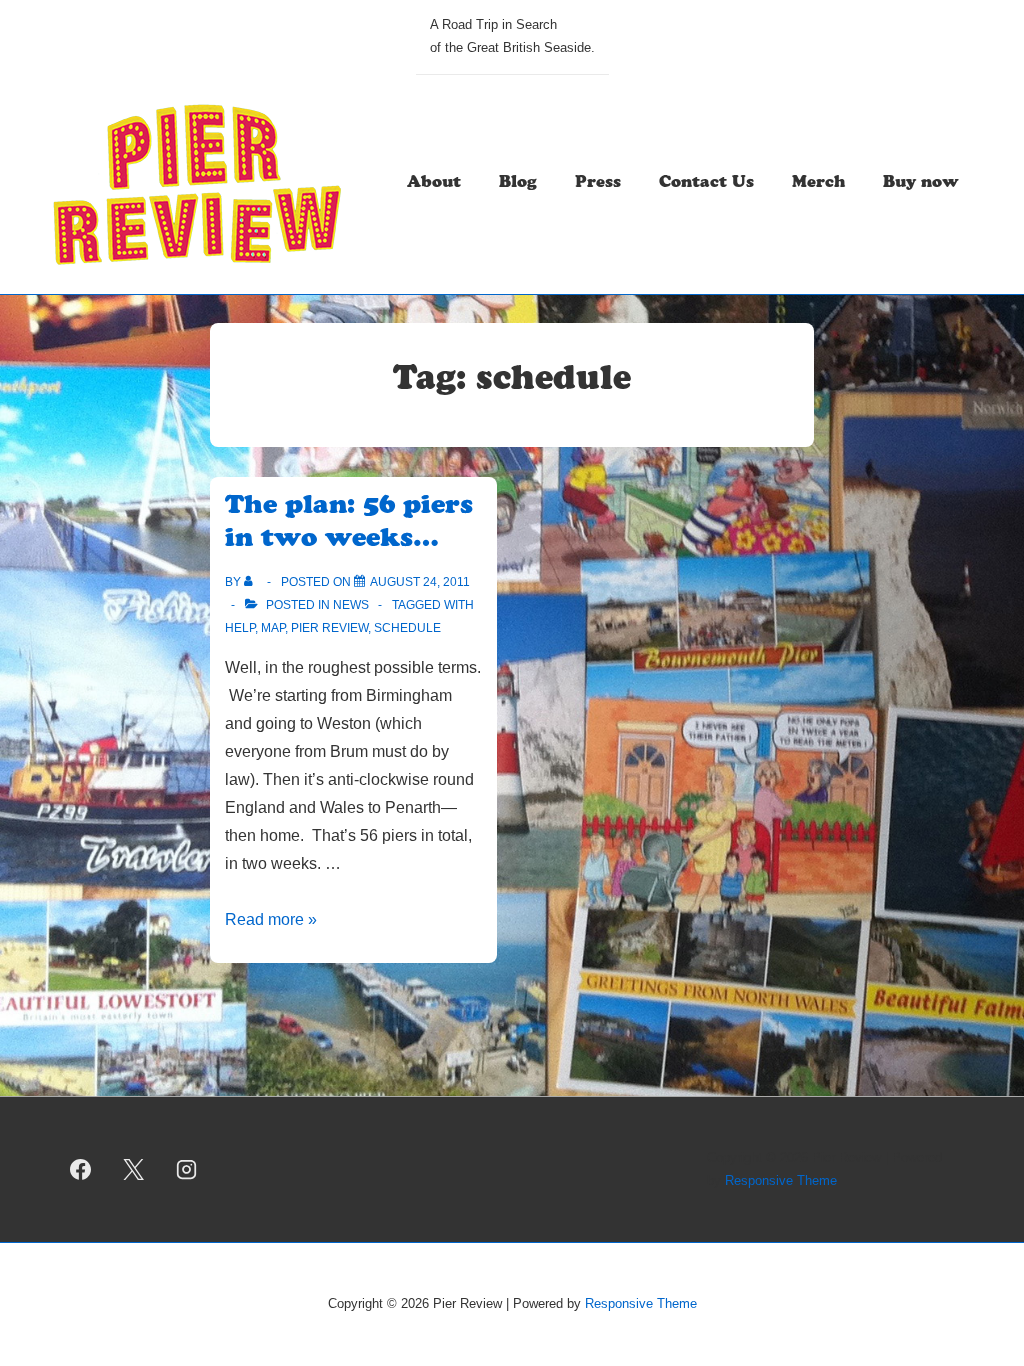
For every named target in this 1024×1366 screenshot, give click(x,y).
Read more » (271, 919)
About (434, 184)
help (240, 628)
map (273, 628)
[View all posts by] (252, 582)
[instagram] (187, 1170)
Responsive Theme (781, 1180)
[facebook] (81, 1170)
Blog (518, 184)
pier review (329, 628)
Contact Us (706, 184)
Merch (818, 184)
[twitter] (134, 1170)
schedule (407, 628)
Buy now (921, 184)
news (351, 605)
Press (598, 184)
